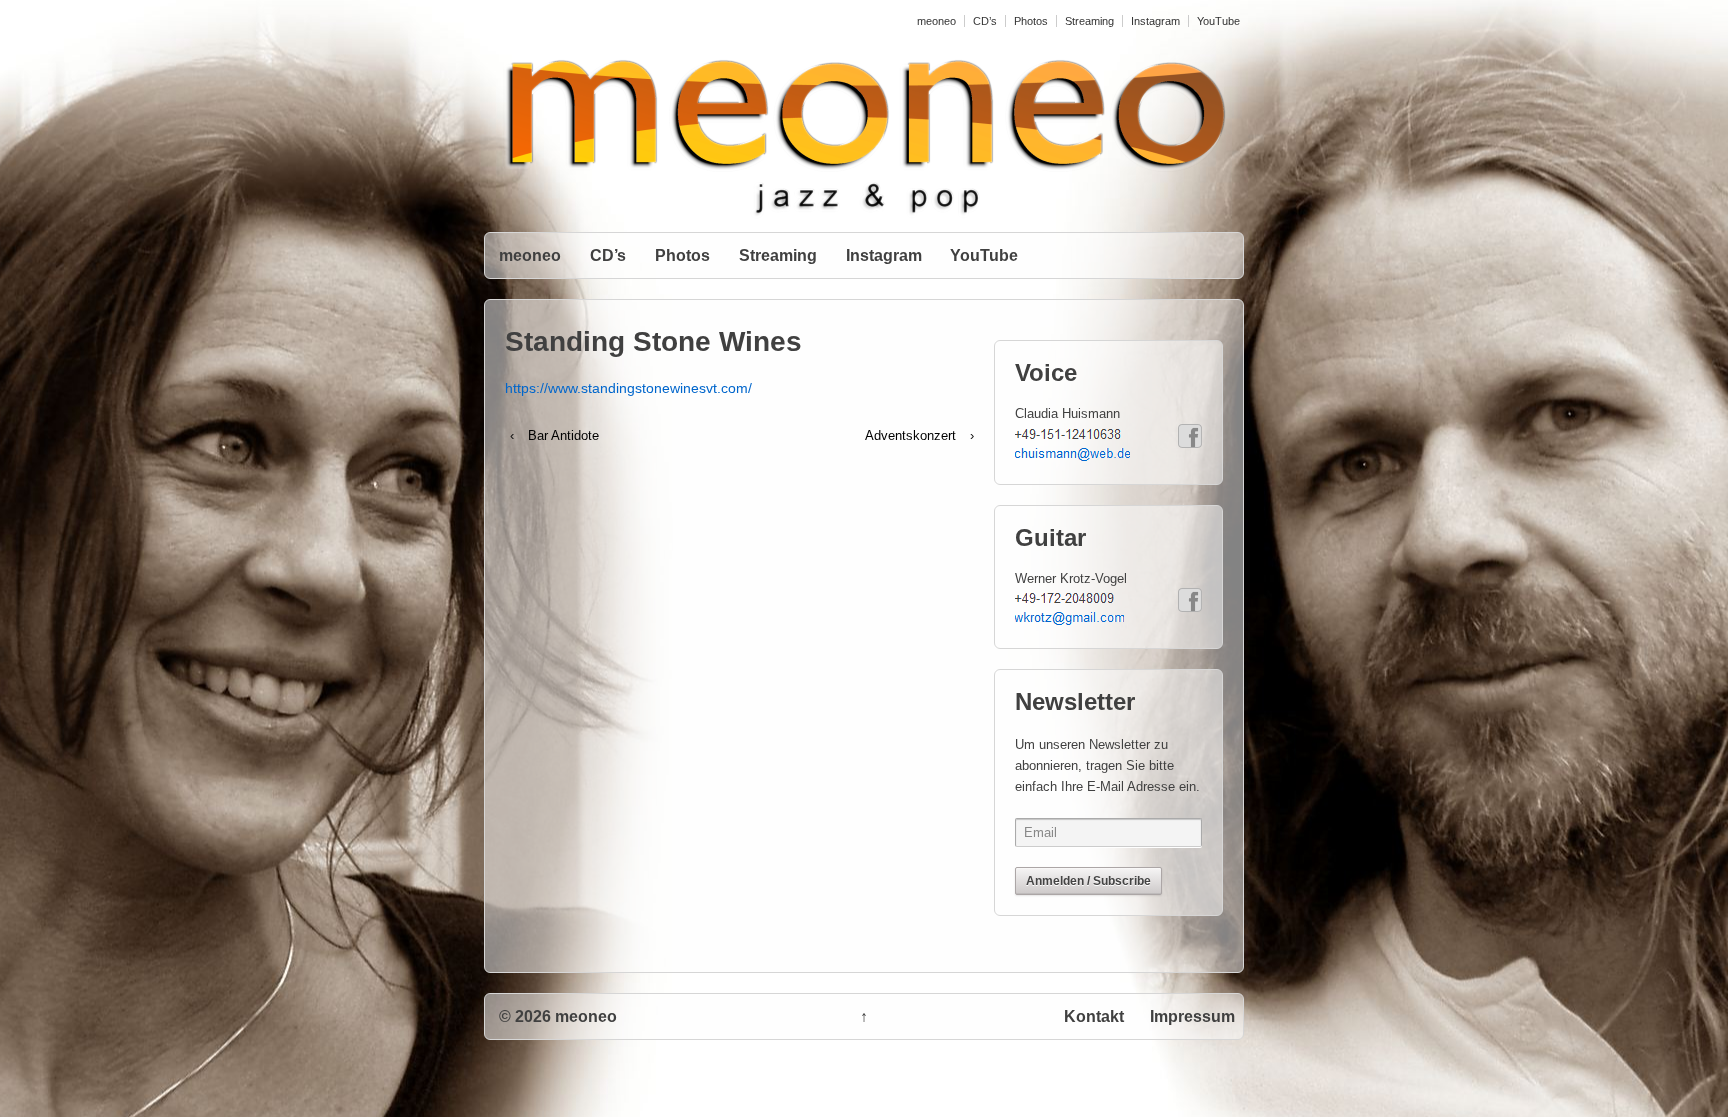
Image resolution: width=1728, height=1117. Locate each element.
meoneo (936, 21)
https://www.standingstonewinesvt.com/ (628, 388)
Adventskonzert (910, 435)
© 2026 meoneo (558, 1016)
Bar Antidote (563, 435)
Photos (1031, 21)
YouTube (1218, 21)
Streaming (1089, 21)
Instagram (1155, 21)
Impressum (1192, 1016)
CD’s (985, 21)
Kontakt (1094, 1016)
